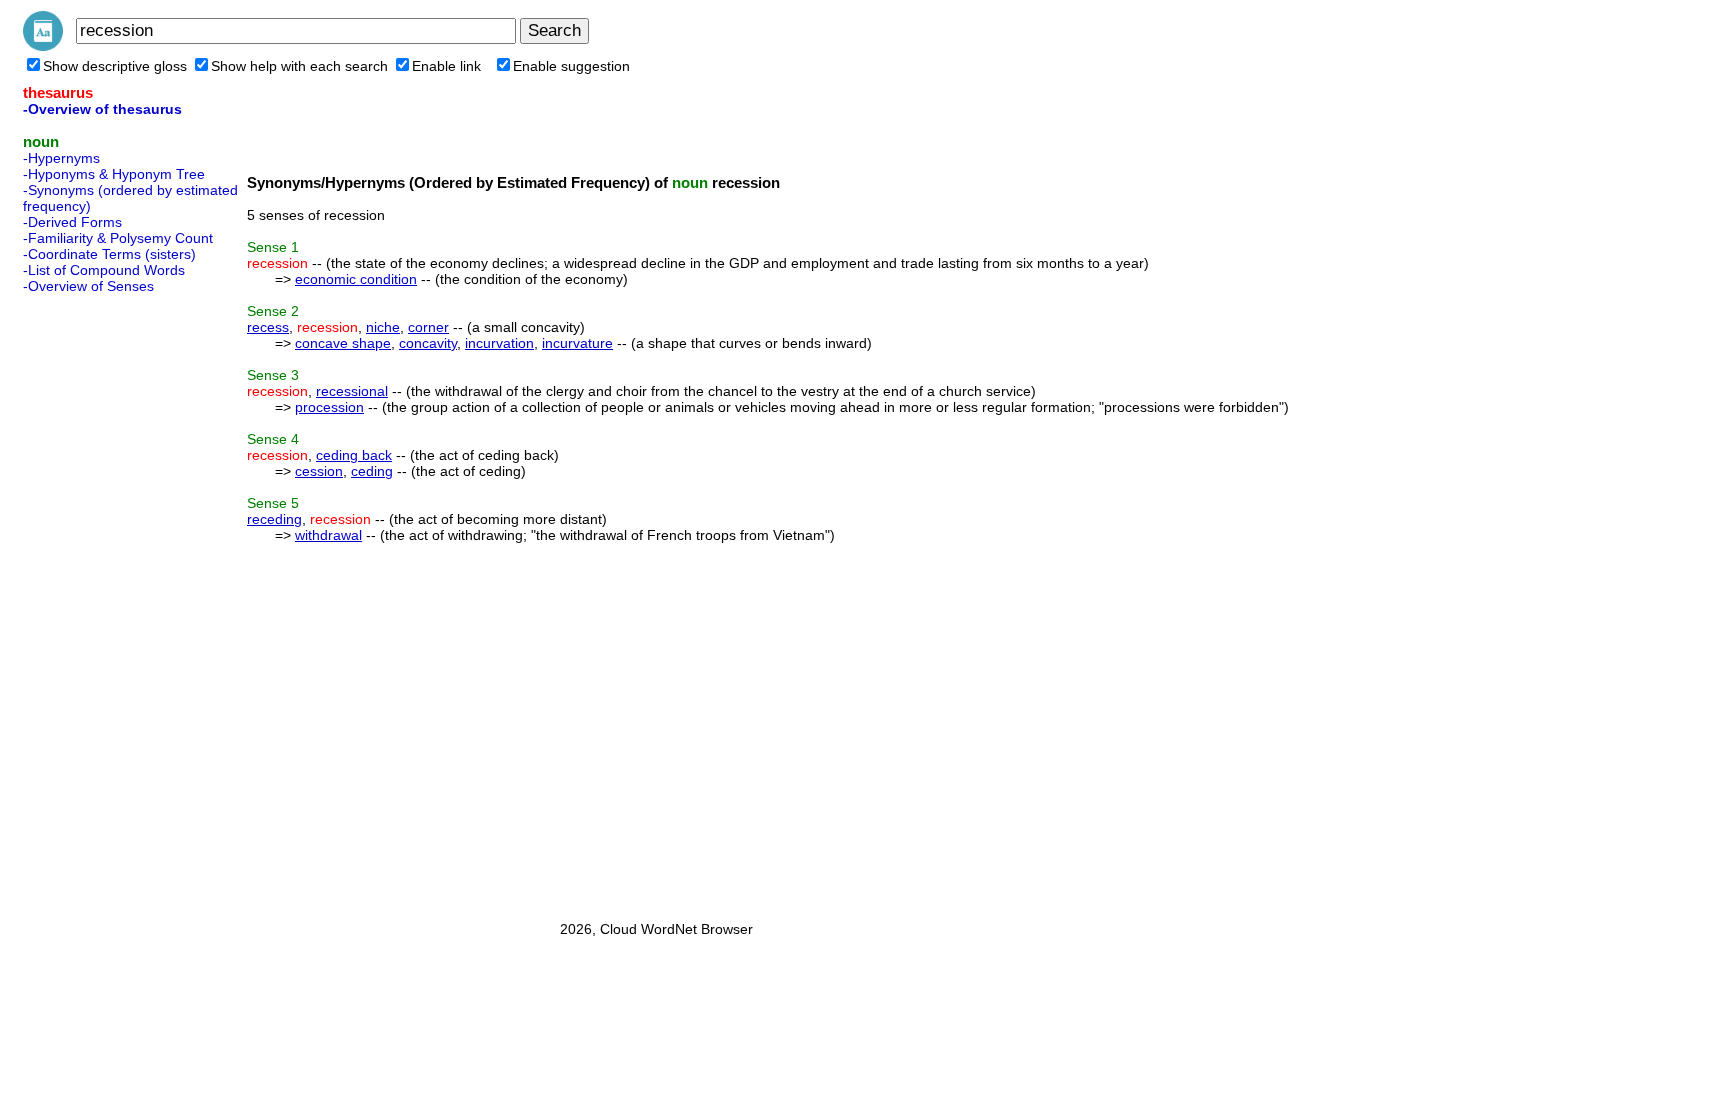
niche (383, 327)
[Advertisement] (103, 601)
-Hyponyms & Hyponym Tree (114, 174)
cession (319, 471)
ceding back (354, 455)
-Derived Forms (72, 222)
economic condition (356, 279)
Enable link (446, 66)
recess (268, 327)
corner (428, 327)
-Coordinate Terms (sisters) (109, 254)
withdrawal (328, 535)
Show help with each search (299, 66)
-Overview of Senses (88, 286)
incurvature (577, 343)
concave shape (343, 343)
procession (329, 407)
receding (274, 519)
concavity (428, 343)
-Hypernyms (61, 158)
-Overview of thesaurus (102, 109)
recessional (352, 391)
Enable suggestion (571, 66)
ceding (372, 471)
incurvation (499, 343)
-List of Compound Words (104, 270)
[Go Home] (43, 46)
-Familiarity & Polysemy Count (118, 238)
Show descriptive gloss (115, 66)
